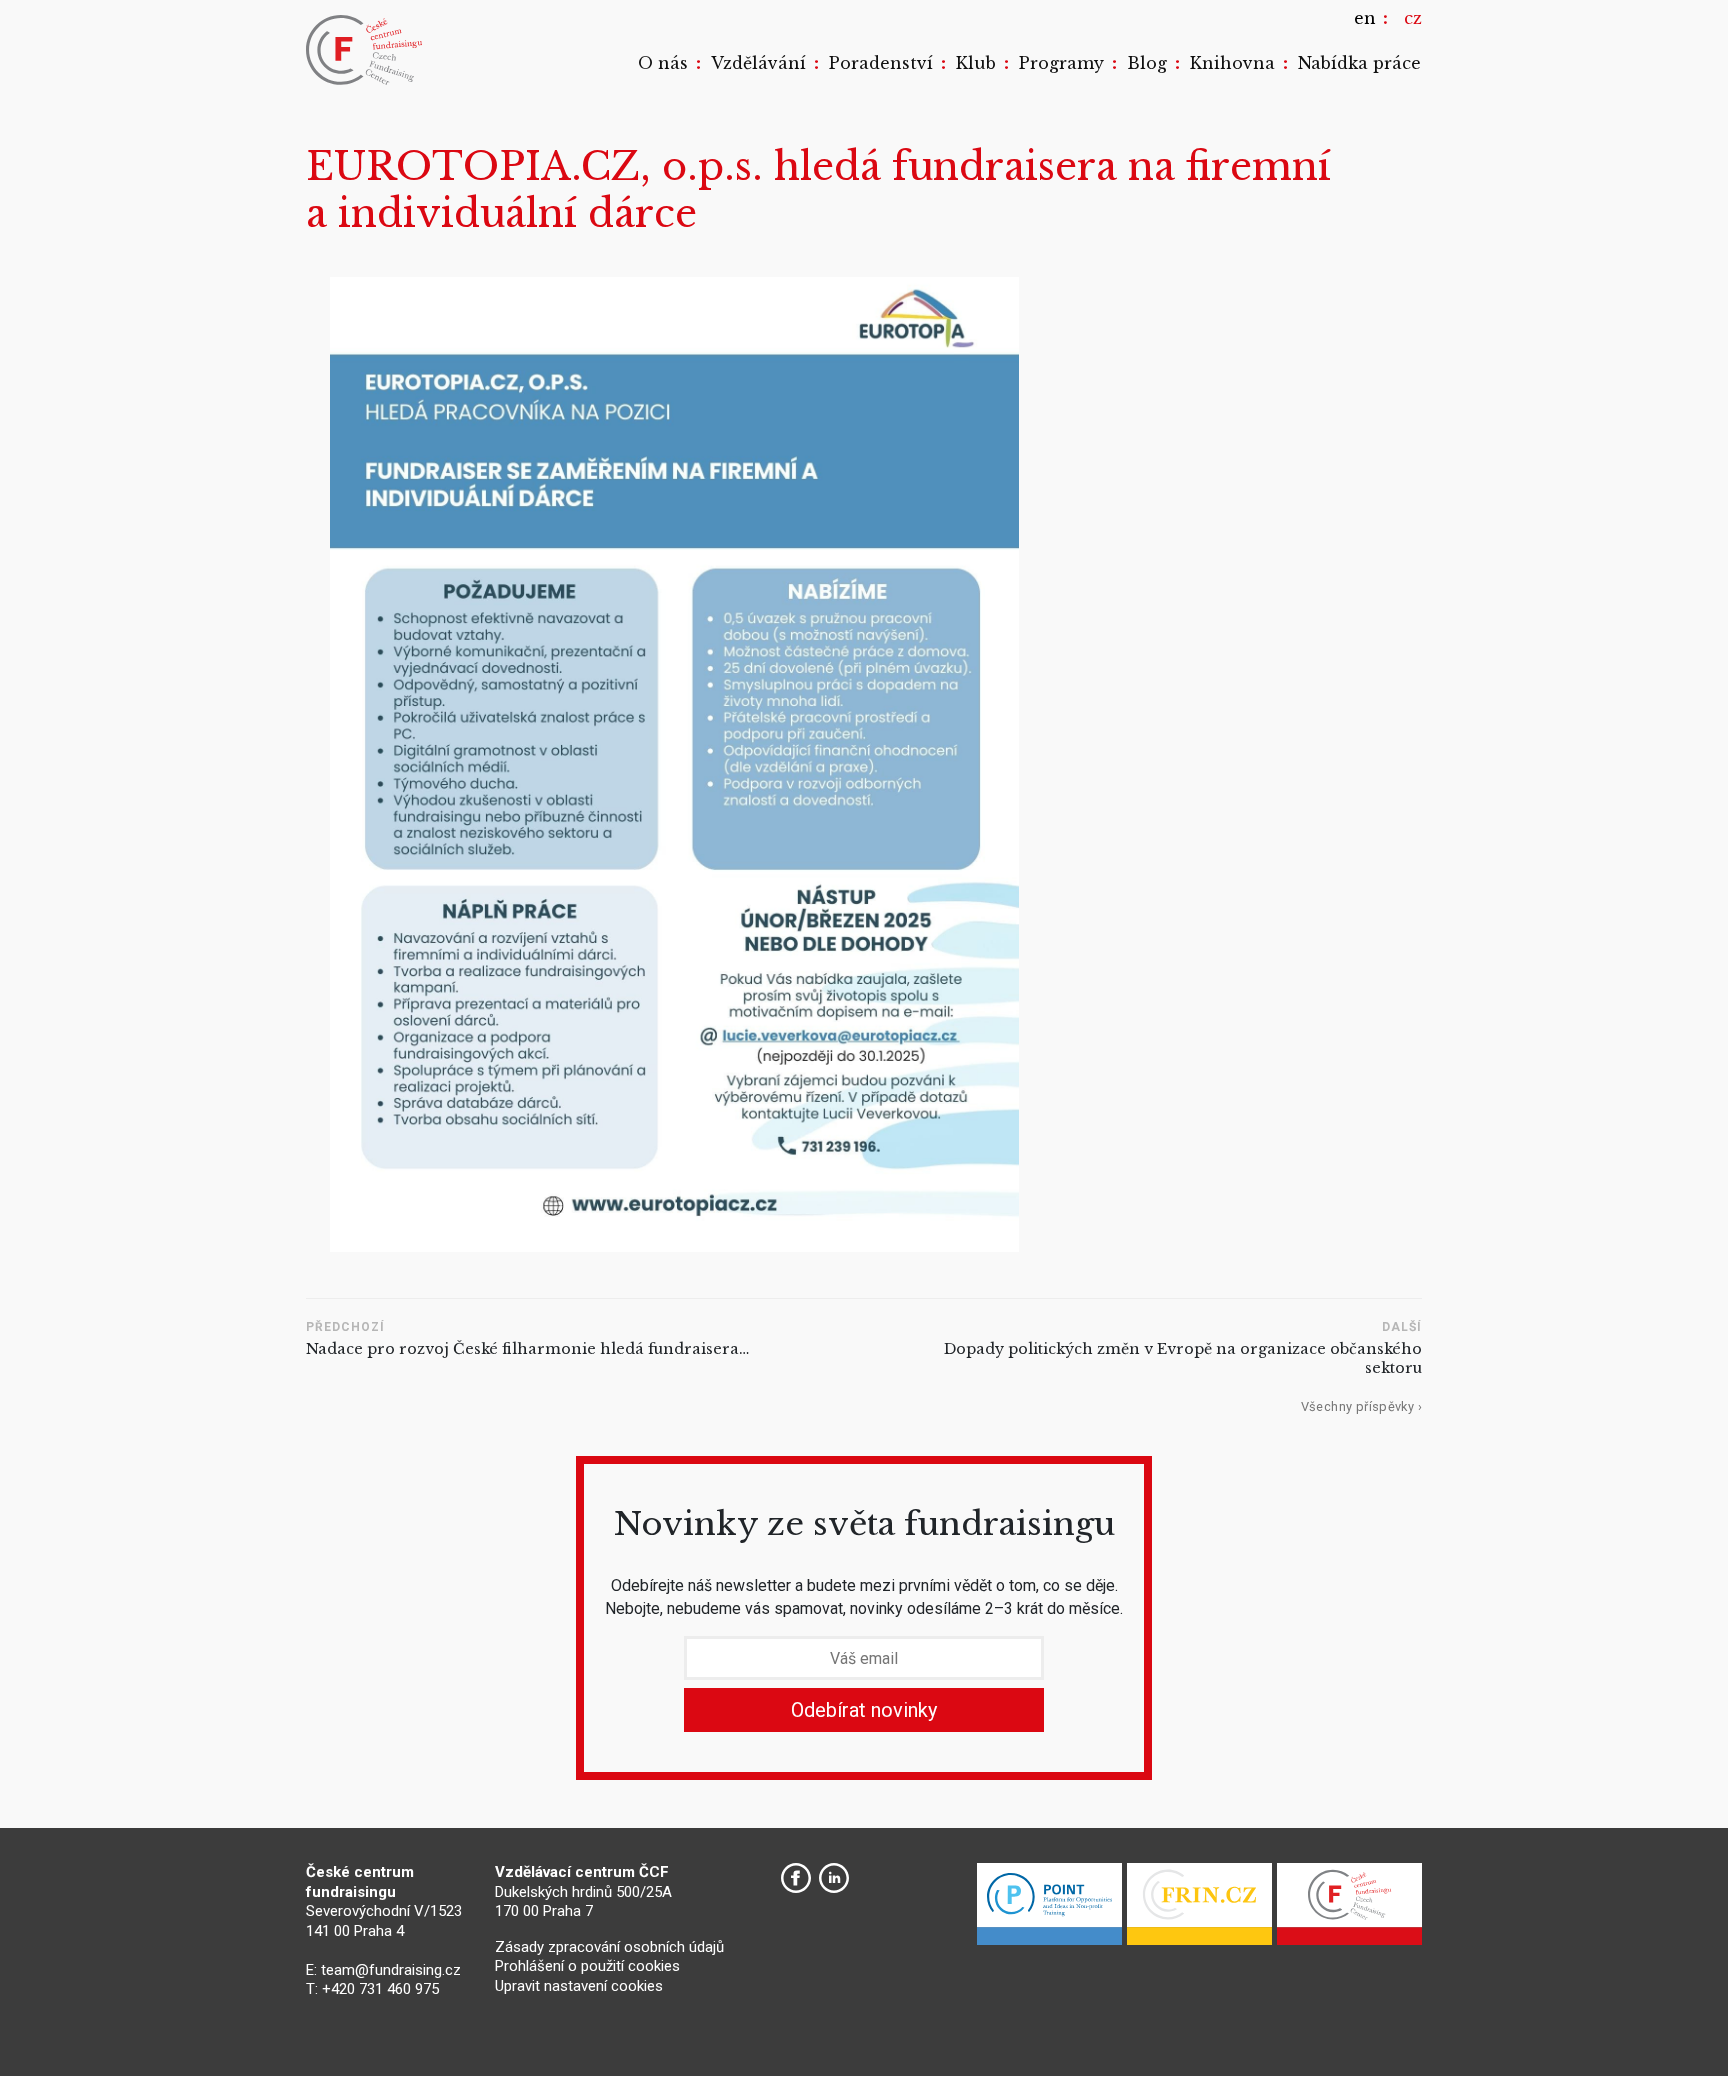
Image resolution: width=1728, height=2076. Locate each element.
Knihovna (1232, 63)
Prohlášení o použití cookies (587, 1966)
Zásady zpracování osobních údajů (609, 1947)
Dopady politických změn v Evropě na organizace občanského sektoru (1183, 1358)
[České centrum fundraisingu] (366, 50)
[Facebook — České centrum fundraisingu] (796, 1878)
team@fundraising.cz (391, 1970)
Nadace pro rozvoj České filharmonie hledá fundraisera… (527, 1349)
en (1365, 18)
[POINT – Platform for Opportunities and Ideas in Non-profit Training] (1049, 1909)
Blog (1147, 63)
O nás (663, 63)
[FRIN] (1199, 1909)
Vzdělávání (758, 63)
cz (1413, 18)
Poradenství (881, 63)
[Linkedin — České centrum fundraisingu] (834, 1878)
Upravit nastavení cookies (579, 1986)
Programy (1061, 63)
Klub (976, 63)
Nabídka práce (1359, 63)
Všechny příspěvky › (1361, 1406)
